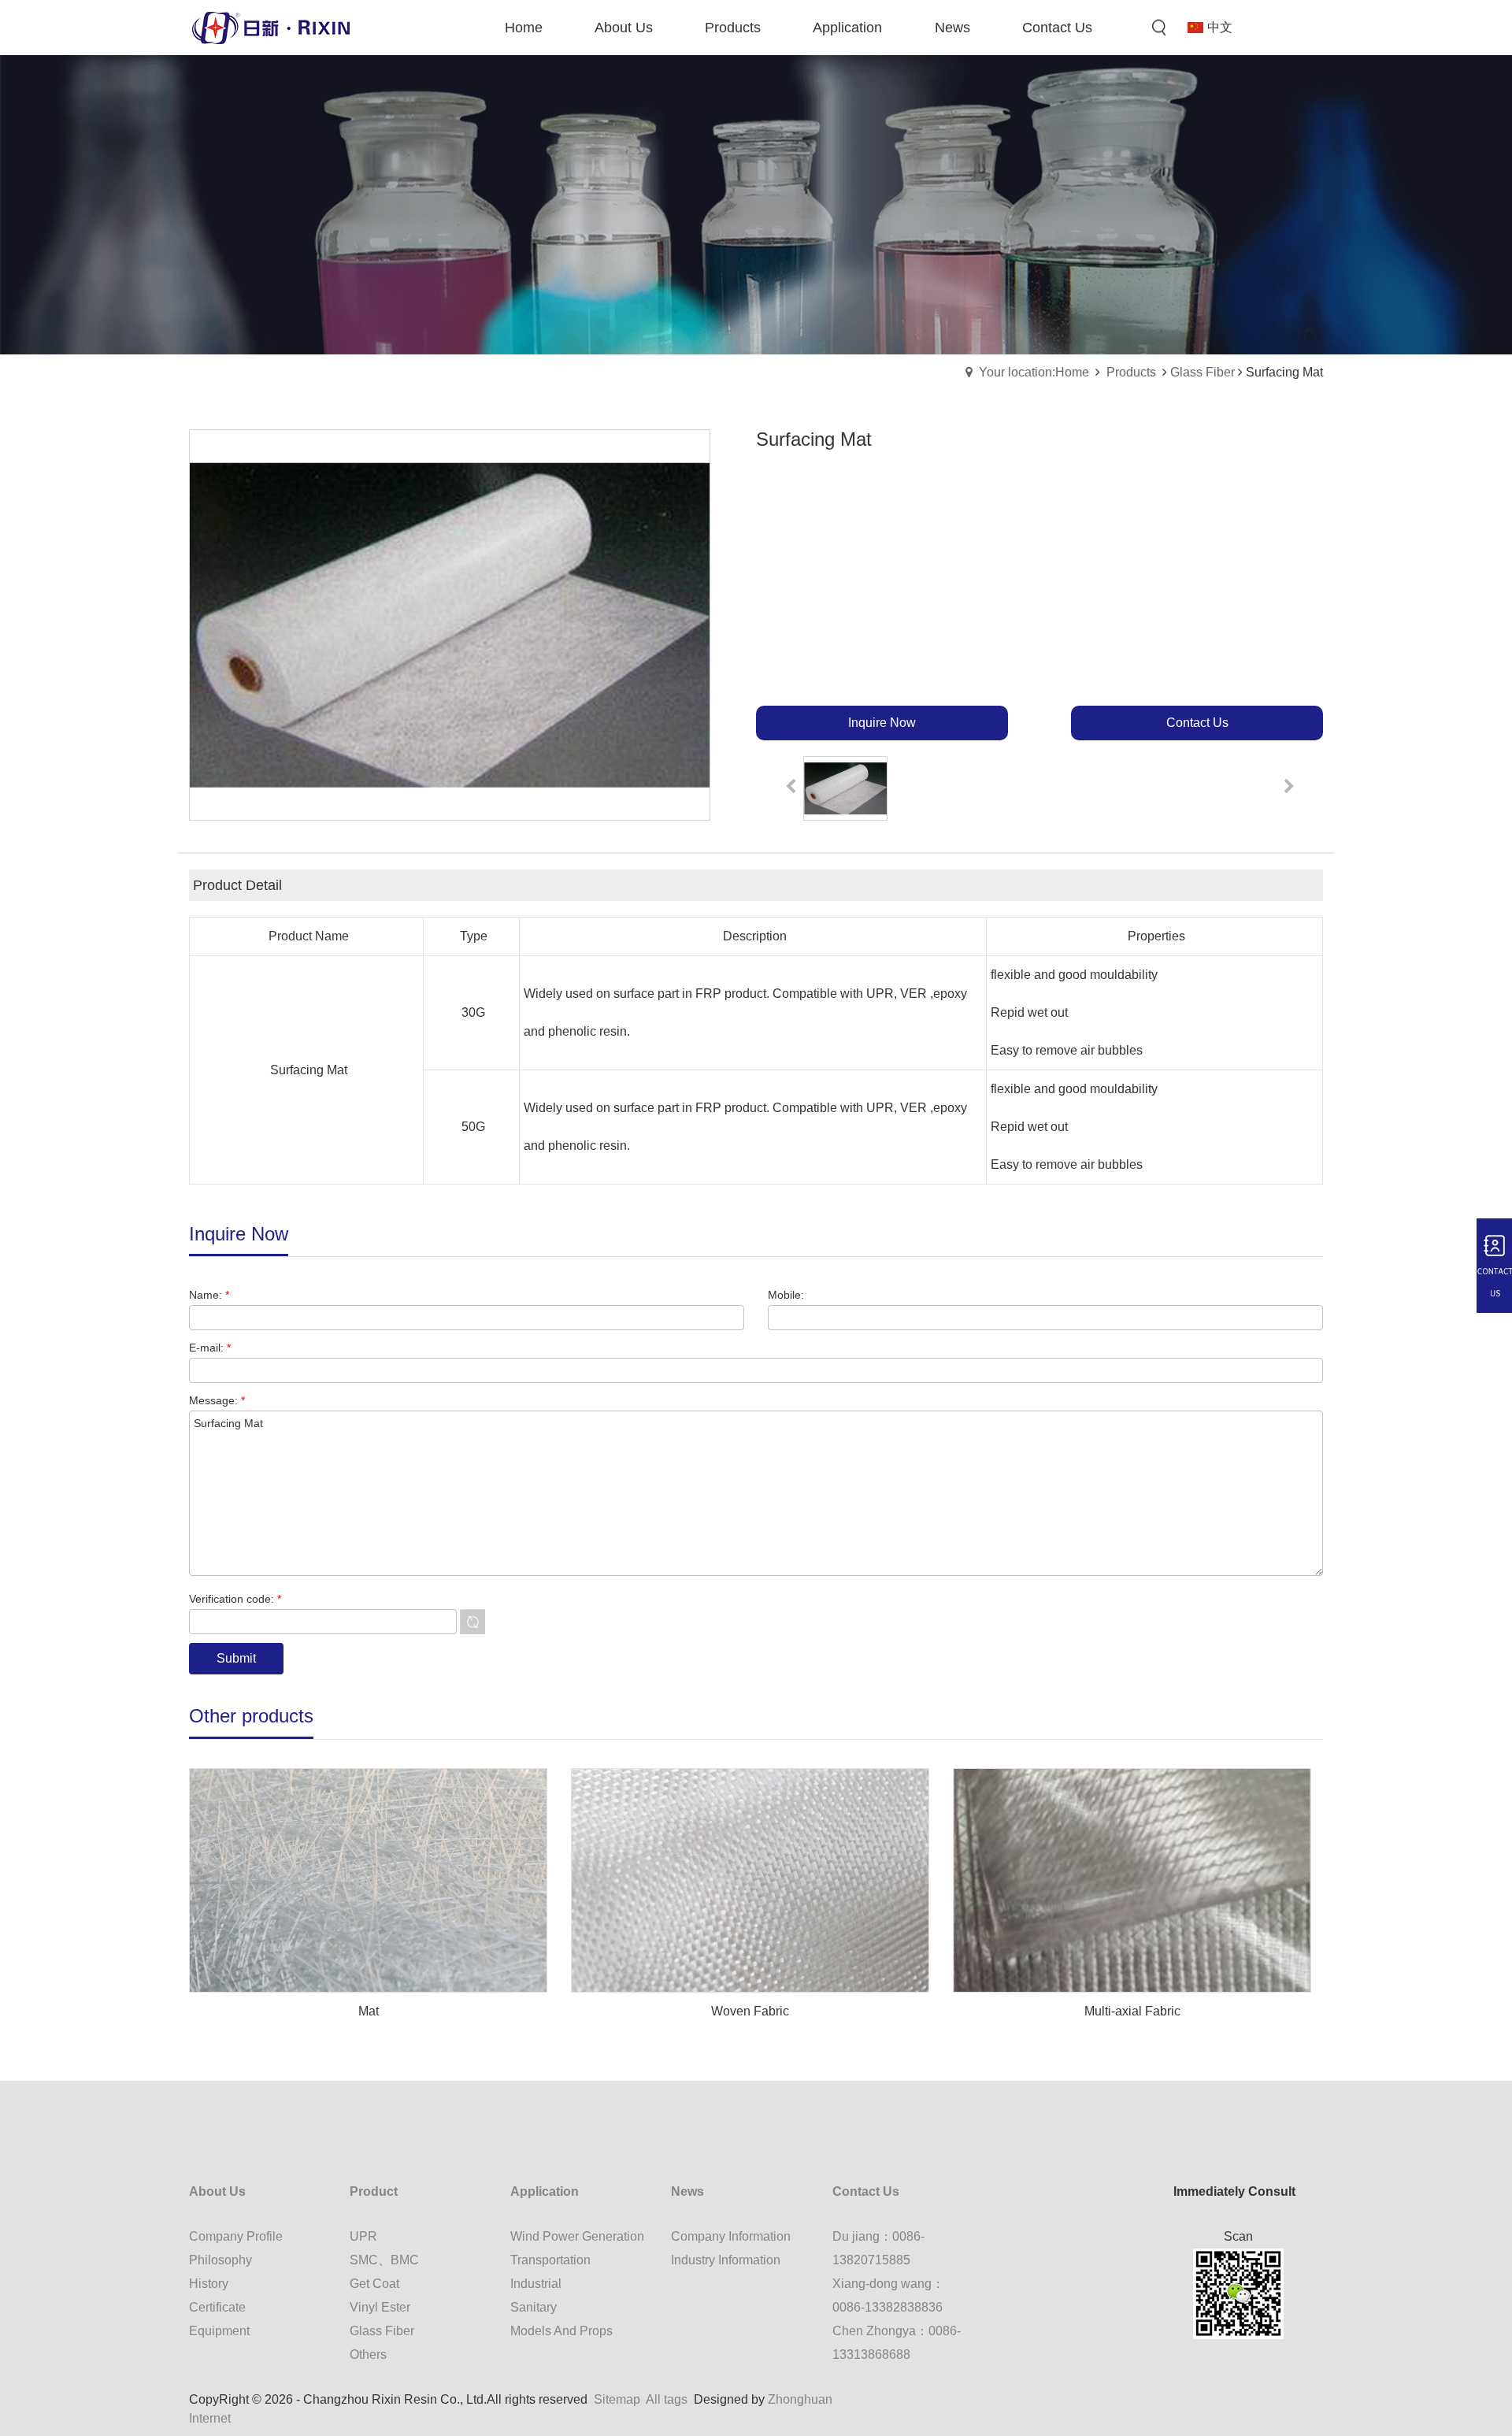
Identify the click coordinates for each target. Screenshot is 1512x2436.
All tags (667, 2399)
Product (374, 2191)
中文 (1220, 27)
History (209, 2284)
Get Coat (374, 2284)
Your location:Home (1034, 372)
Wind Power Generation (577, 2236)
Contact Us (866, 2191)
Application (545, 2191)
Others (368, 2354)
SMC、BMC (384, 2260)
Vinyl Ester (380, 2307)
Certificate (217, 2307)
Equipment (219, 2331)
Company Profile (236, 2236)
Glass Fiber (1203, 372)
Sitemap (617, 2399)
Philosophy (220, 2260)
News (687, 2191)
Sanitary (534, 2307)
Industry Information (726, 2260)
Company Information (731, 2236)
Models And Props (561, 2331)
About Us (217, 2191)
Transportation (550, 2260)
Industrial (536, 2284)
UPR (363, 2236)
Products (1131, 372)
